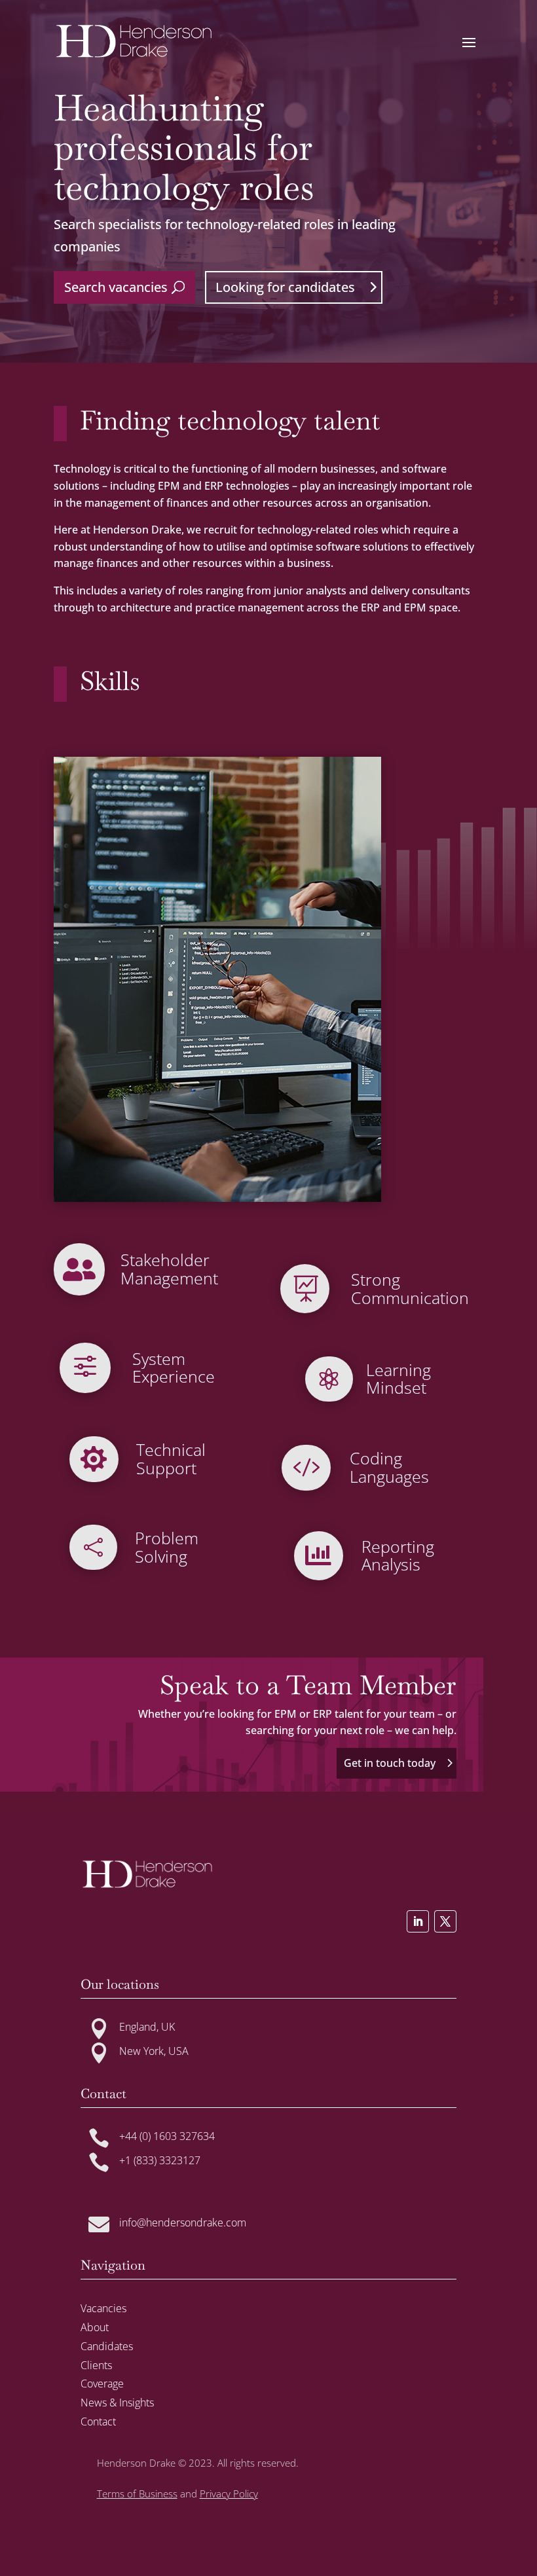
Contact (98, 2422)
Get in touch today (390, 1763)
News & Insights (117, 2403)
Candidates (107, 2346)
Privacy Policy (229, 2494)
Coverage (102, 2384)
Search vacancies (116, 287)
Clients (96, 2365)
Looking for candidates (285, 287)
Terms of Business (137, 2494)
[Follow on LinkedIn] (418, 1921)
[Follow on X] (445, 1921)
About (95, 2327)
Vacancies (103, 2308)
